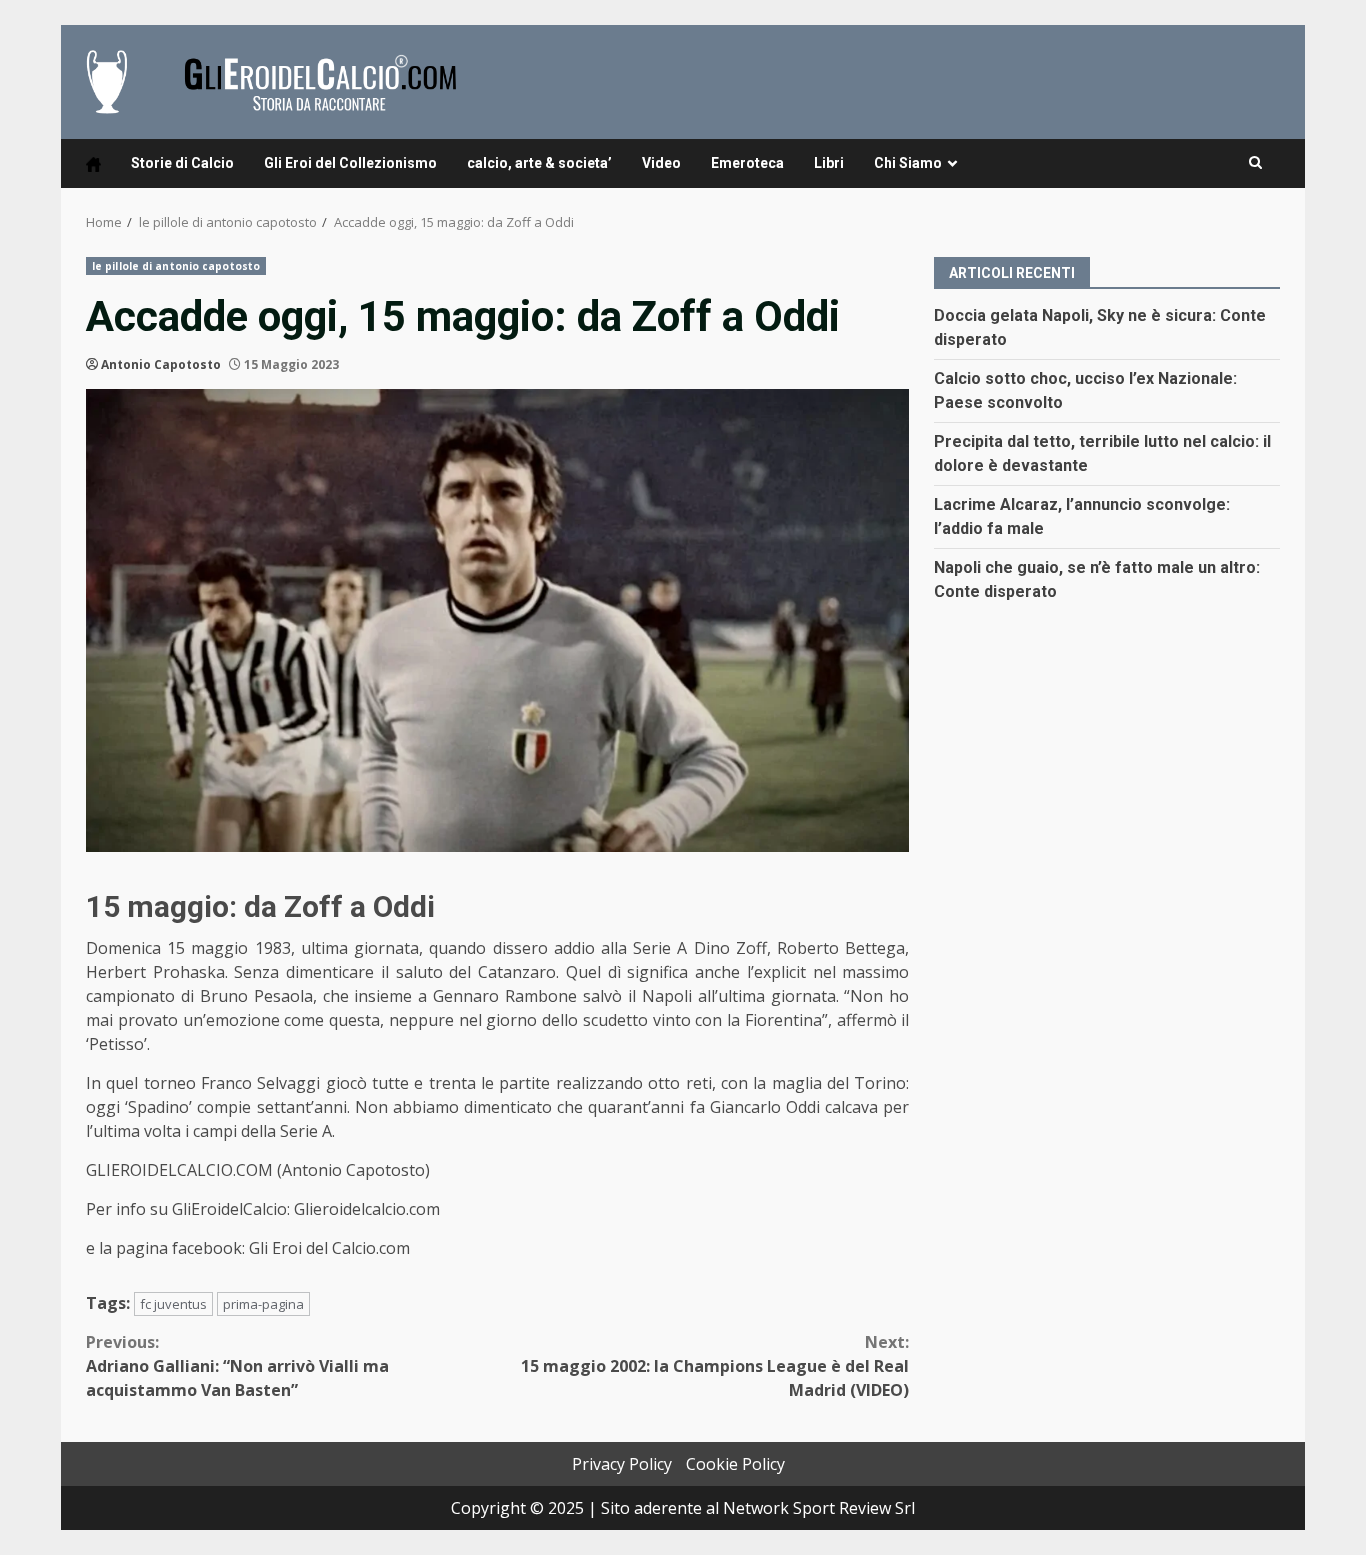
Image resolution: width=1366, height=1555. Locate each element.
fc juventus (173, 1304)
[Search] (1255, 163)
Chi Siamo (908, 163)
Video (661, 163)
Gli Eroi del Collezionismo (350, 163)
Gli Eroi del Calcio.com (329, 1248)
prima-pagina (263, 1304)
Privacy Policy (622, 1464)
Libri (829, 163)
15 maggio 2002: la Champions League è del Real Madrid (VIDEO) (715, 1366)
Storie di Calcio (182, 163)
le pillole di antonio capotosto (176, 266)
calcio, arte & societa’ (539, 163)
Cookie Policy (735, 1464)
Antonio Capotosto (161, 364)
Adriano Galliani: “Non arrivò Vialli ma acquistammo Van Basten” (237, 1366)
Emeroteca (747, 163)
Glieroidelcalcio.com (369, 1209)
